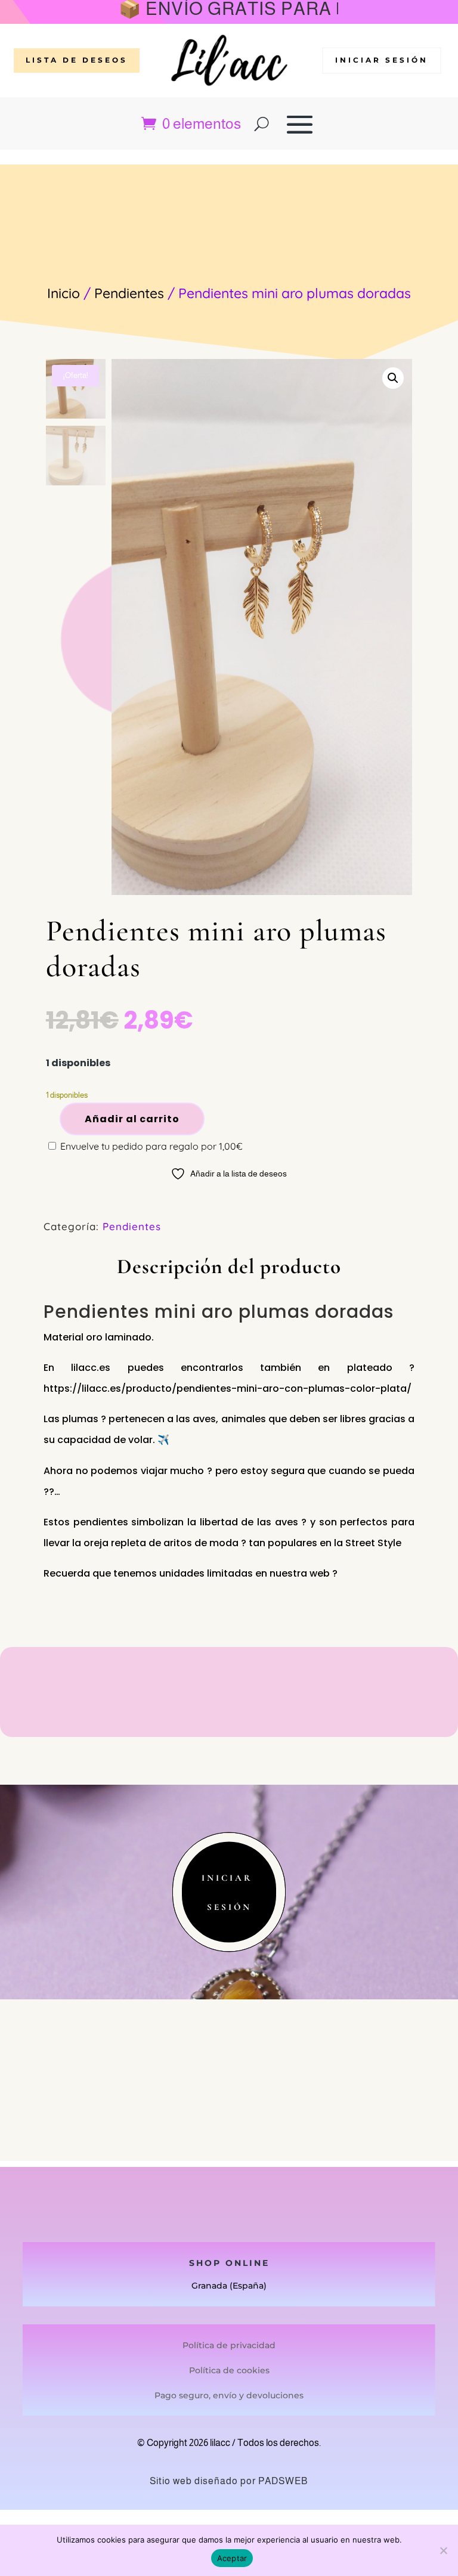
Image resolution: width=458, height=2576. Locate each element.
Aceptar (232, 2558)
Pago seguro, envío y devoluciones (229, 2395)
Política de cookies (229, 2370)
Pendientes (129, 293)
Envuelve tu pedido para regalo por (150, 1146)
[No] (443, 2550)
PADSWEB (283, 2481)
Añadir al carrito (132, 1119)
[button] (393, 378)
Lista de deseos (77, 60)
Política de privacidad (229, 2345)
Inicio (64, 293)
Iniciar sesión (382, 60)
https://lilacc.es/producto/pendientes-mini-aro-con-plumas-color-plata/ (228, 1388)
